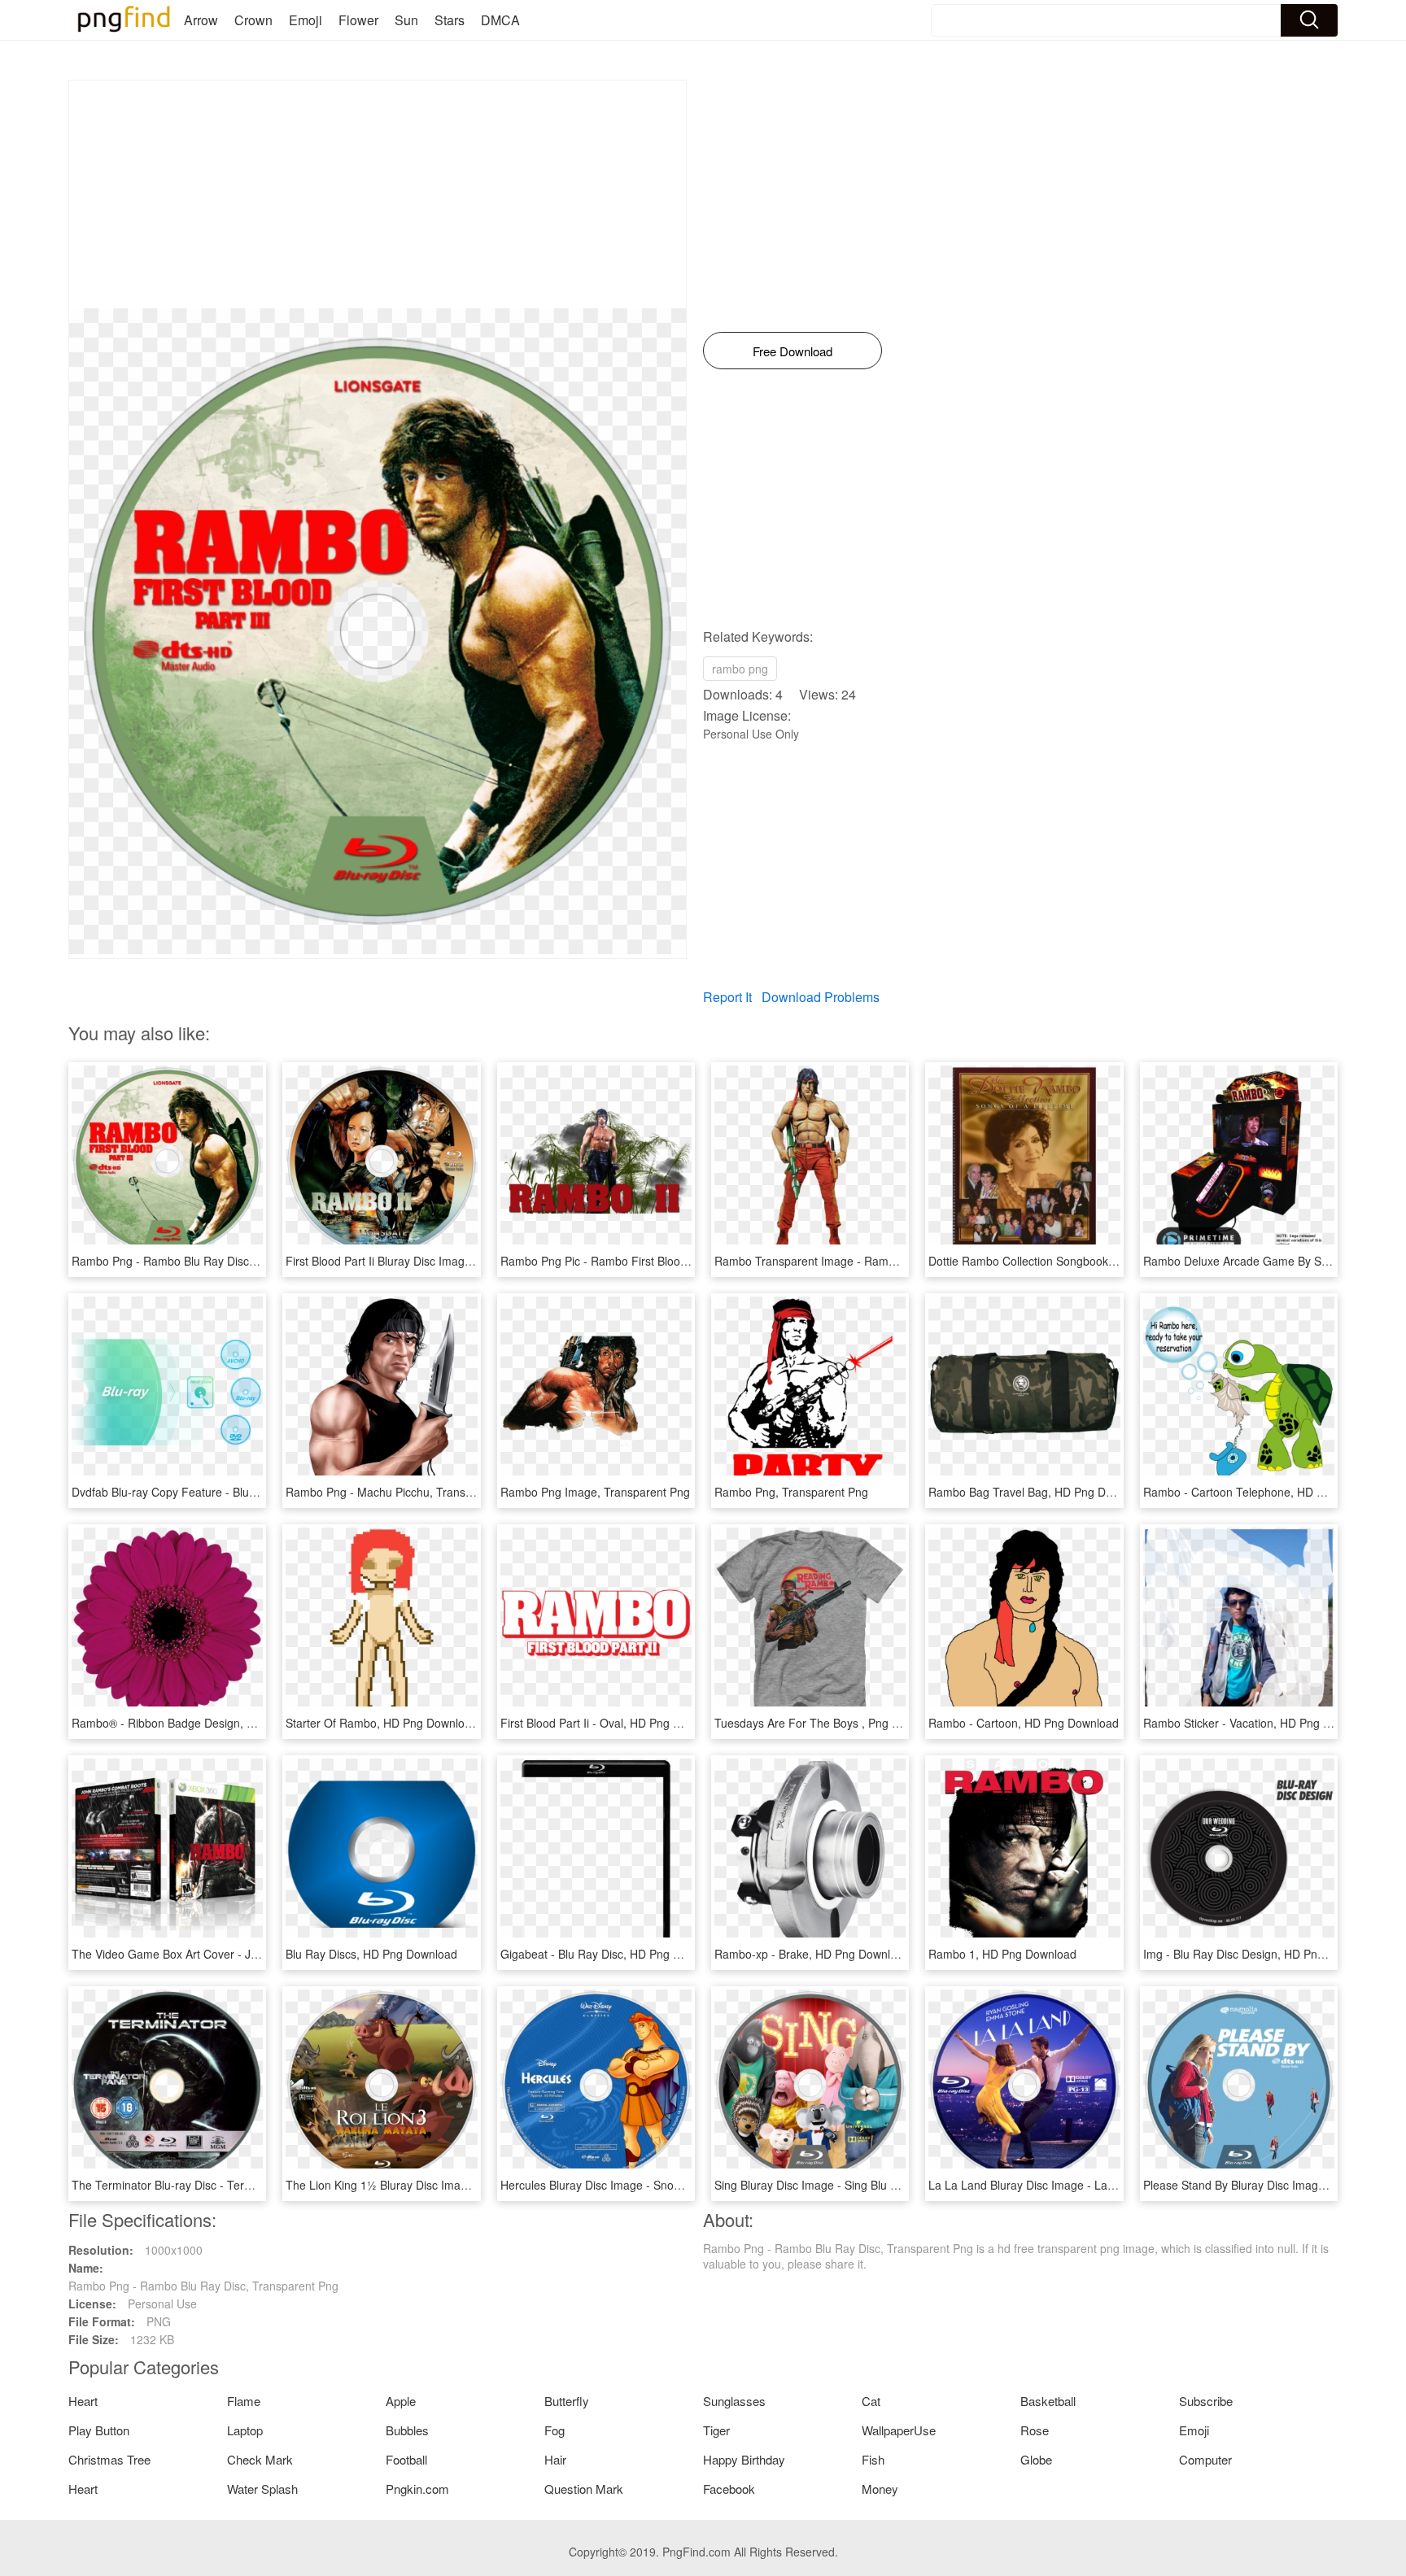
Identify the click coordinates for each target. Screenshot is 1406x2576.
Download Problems (821, 997)
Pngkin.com (417, 2489)
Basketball (1048, 2401)
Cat (871, 2401)
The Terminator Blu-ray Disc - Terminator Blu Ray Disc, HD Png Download (262, 2185)
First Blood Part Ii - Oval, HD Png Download (612, 1723)
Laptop (245, 2430)
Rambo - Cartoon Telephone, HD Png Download (1267, 1492)
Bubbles (407, 2430)
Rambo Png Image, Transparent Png (595, 1492)
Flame (244, 2401)
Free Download (793, 351)
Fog (555, 2430)
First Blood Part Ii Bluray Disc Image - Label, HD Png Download (448, 1261)
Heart (83, 2401)
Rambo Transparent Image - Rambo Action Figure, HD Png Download (894, 1261)
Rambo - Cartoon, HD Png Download (1024, 1723)
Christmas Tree (109, 2459)
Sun (406, 20)
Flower (358, 20)
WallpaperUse (899, 2430)
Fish (873, 2459)
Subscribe (1206, 2401)
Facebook (729, 2489)
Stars (450, 20)
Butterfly (567, 2401)
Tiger (716, 2430)
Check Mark (260, 2459)
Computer (1205, 2459)
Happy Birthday (744, 2459)
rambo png (740, 669)
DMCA (500, 20)
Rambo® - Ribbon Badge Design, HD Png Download (206, 1723)
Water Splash (262, 2489)
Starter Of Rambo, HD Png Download (382, 1723)
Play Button (99, 2430)
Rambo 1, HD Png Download (1002, 1954)
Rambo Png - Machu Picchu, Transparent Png (404, 1492)
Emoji (306, 20)
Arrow (201, 20)
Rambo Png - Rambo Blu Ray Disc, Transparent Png (207, 1261)
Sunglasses (734, 2401)
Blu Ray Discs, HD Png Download (371, 1954)
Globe (1036, 2459)
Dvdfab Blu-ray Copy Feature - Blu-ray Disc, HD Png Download (234, 1492)
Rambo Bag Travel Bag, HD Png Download (1039, 1492)
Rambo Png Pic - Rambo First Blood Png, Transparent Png (652, 1261)
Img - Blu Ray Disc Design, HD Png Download (1261, 1954)
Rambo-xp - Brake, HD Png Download (812, 1954)
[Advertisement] (378, 194)
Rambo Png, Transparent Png (791, 1492)
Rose (1035, 2430)
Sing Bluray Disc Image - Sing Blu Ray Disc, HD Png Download (875, 2185)
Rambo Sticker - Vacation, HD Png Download (1259, 1723)
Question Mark (584, 2489)
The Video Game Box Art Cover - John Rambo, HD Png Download (242, 1954)
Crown (253, 20)
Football (406, 2459)
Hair (555, 2459)
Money (880, 2489)
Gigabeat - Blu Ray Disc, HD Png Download (612, 1954)
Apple (401, 2401)
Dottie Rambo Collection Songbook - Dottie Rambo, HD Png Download (1109, 1261)
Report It (727, 997)
